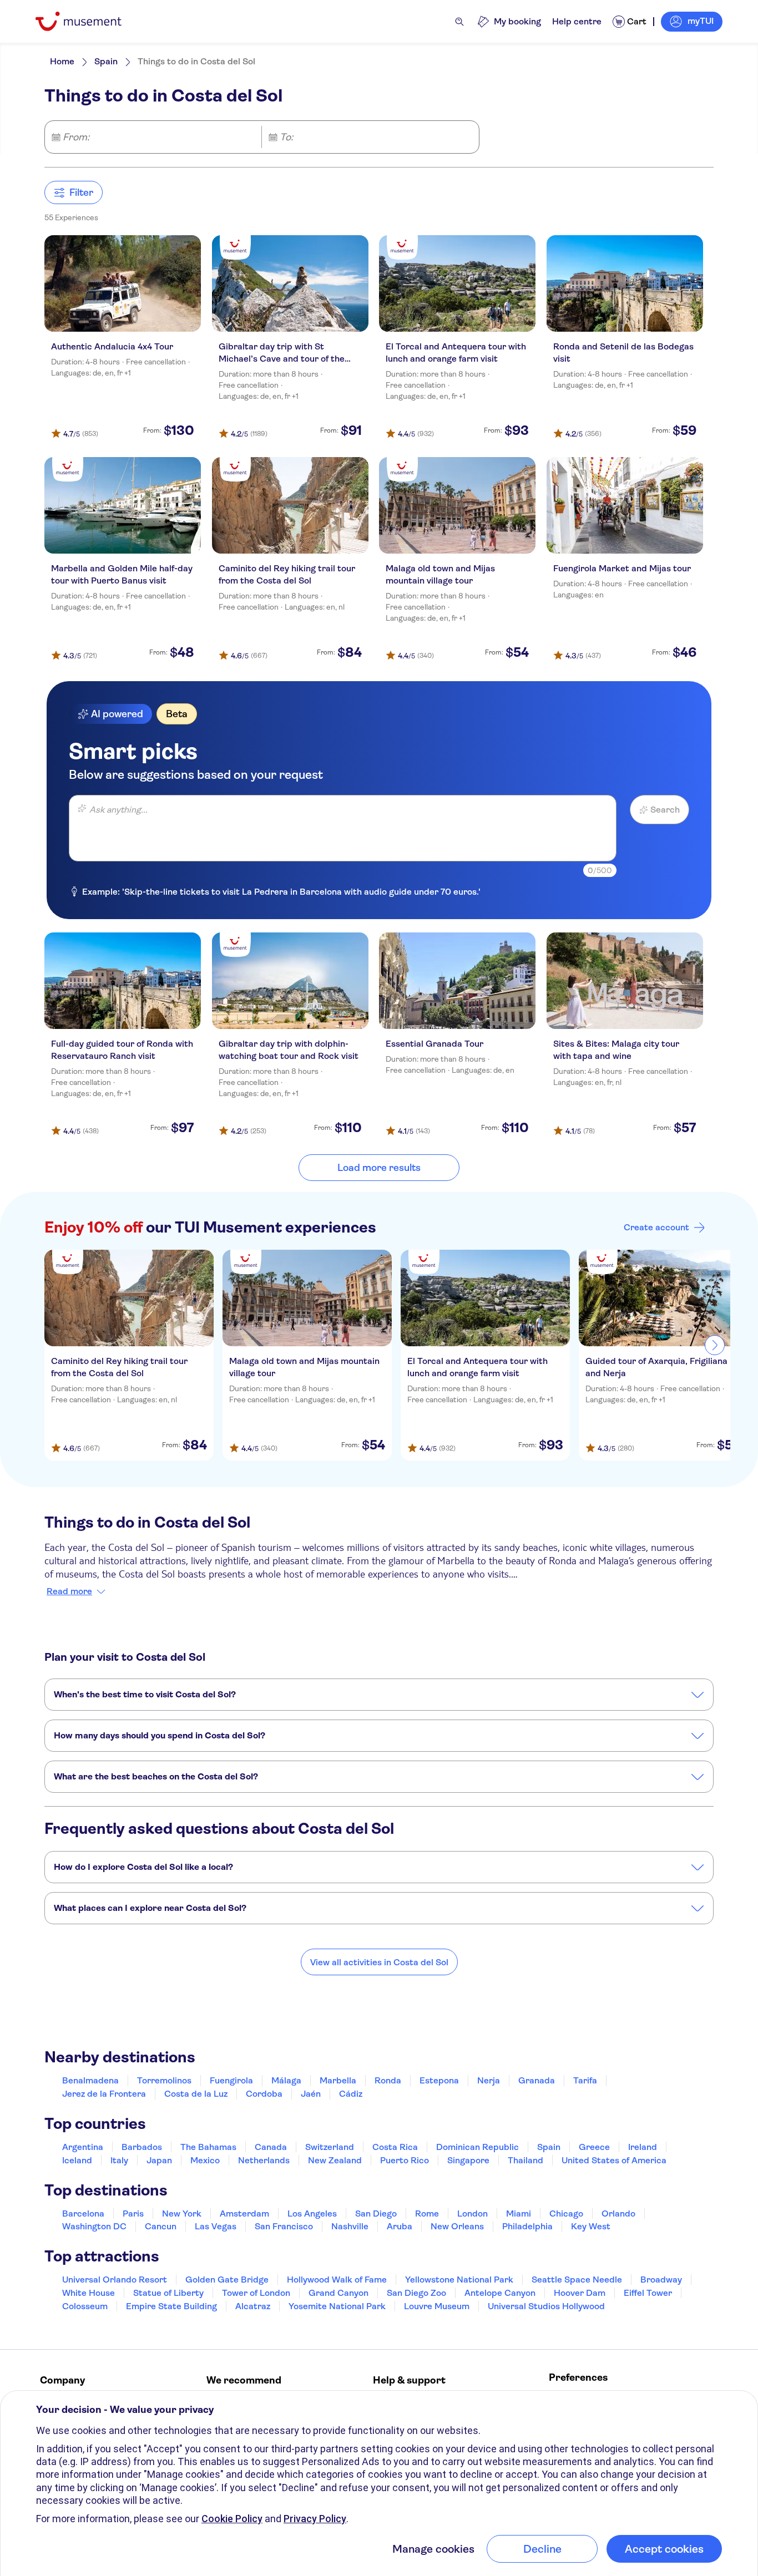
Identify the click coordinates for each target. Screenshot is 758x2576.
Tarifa (585, 2080)
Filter (81, 192)
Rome (427, 2214)
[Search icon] (459, 22)
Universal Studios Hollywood (546, 2306)
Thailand (525, 2160)
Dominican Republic (477, 2147)
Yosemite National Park (337, 2306)
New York (182, 2214)
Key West (591, 2226)
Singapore (468, 2160)
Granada (537, 2080)
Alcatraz (253, 2306)
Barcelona (83, 2214)
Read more (69, 1591)
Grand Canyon (338, 2293)
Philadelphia (527, 2226)
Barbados (142, 2147)
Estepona (439, 2080)
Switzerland (330, 2147)
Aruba (400, 2226)
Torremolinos (164, 2080)
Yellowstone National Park (459, 2280)
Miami (519, 2214)
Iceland (77, 2160)
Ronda (388, 2080)
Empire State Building (171, 2306)
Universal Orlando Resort (115, 2280)
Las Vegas (216, 2226)
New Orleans (457, 2226)
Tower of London (256, 2293)
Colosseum (85, 2306)
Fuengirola (231, 2080)
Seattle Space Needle (577, 2280)
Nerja (489, 2080)
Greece (594, 2147)
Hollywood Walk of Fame (337, 2280)
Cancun (161, 2226)
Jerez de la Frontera (104, 2094)
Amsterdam (244, 2214)
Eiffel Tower (648, 2293)
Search (665, 810)
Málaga (286, 2080)
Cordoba (264, 2094)
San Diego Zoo (416, 2293)
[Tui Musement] (87, 21)
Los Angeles (312, 2214)
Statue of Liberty (168, 2293)
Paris (133, 2214)
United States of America (614, 2160)
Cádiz (351, 2094)
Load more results (379, 1168)
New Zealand (335, 2160)
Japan (159, 2160)
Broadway (661, 2280)
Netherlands (264, 2160)
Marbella (338, 2080)
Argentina (83, 2147)
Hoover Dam (580, 2293)
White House (89, 2293)
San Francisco (284, 2226)
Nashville (350, 2226)
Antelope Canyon (500, 2293)
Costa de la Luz (196, 2094)
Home (62, 61)
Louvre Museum (437, 2306)
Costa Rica (395, 2147)
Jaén (311, 2094)
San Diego (376, 2214)
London (473, 2214)
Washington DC (94, 2226)
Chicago (566, 2214)
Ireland (643, 2147)
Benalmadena (90, 2080)
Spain (106, 61)
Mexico (205, 2160)
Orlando (618, 2214)
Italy (119, 2160)
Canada (271, 2147)
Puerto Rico (405, 2160)
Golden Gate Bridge (227, 2280)
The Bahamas (208, 2147)
